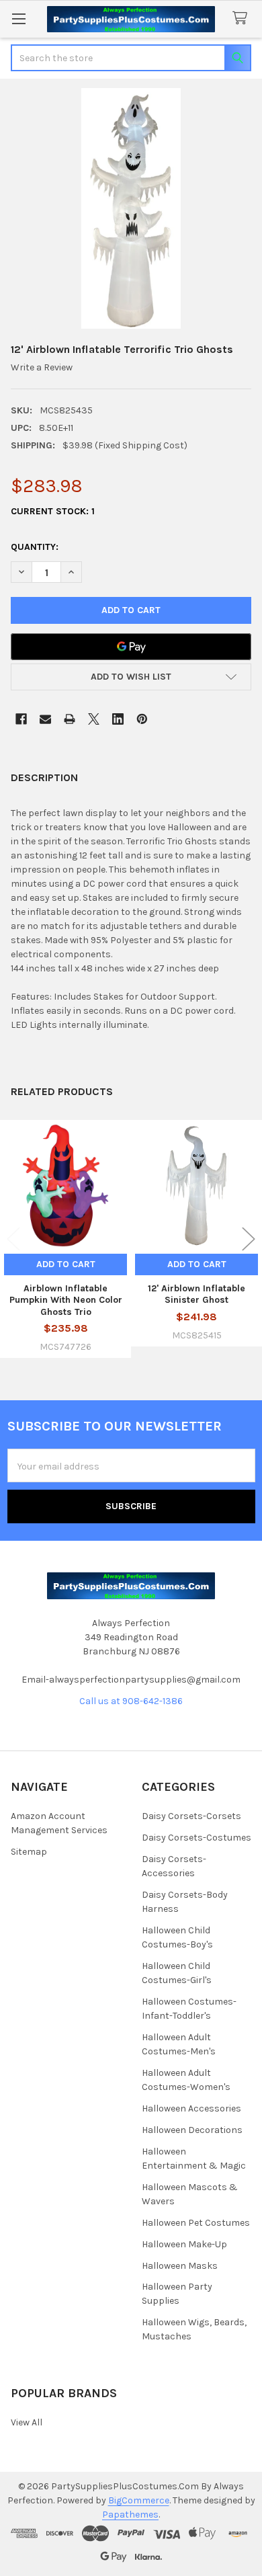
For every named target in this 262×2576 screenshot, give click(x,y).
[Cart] (243, 18)
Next (249, 1239)
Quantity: (35, 547)
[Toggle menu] (18, 18)
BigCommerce (139, 2500)
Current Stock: (53, 511)
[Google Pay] (131, 647)
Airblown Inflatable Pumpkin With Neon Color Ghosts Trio (66, 1300)
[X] (94, 719)
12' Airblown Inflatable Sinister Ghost (196, 1294)
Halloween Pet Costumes (196, 2223)
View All (27, 2422)
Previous (13, 1239)
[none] (131, 208)
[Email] (45, 719)
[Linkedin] (118, 719)
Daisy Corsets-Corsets (191, 1816)
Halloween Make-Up (184, 2244)
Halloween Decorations (192, 2130)
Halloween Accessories (191, 2108)
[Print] (70, 719)
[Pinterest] (142, 719)
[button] (131, 677)
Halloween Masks (180, 2266)
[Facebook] (21, 719)
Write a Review (42, 367)
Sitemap (29, 1852)
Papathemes (130, 2514)
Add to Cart (66, 1264)
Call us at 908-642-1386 (131, 1701)
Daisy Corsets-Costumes (196, 1838)
